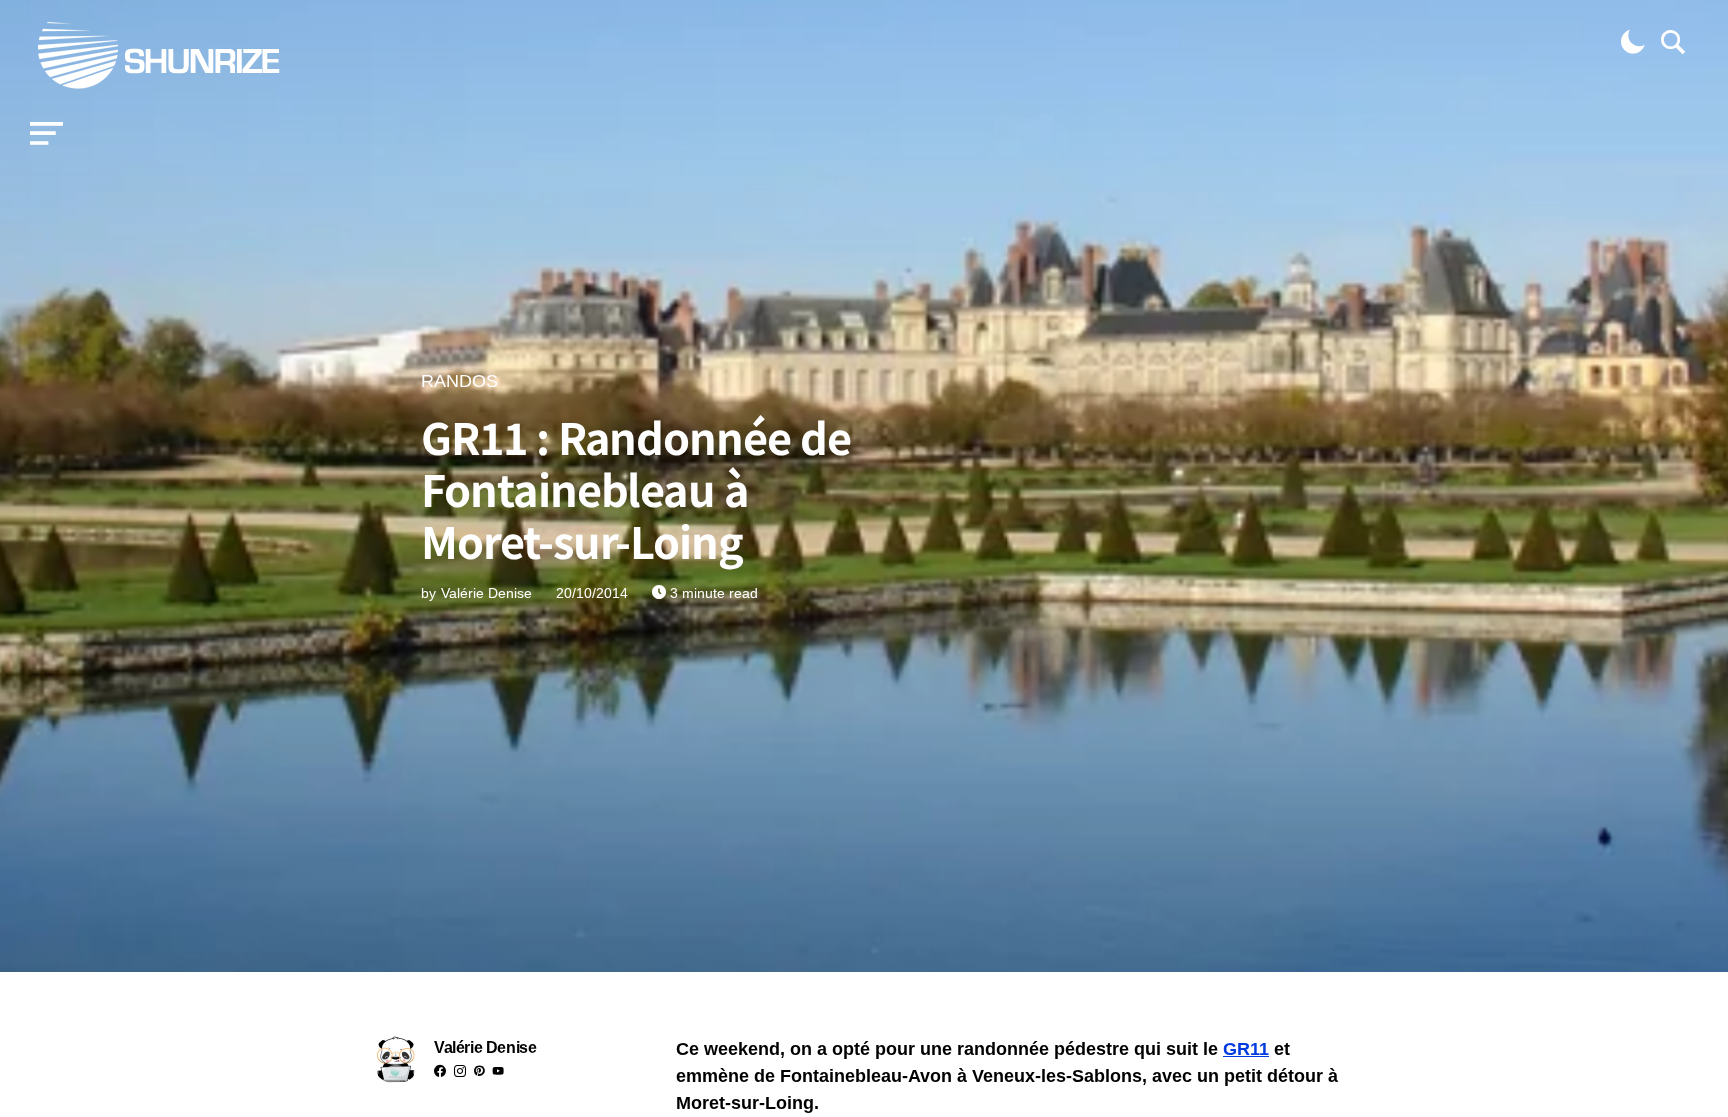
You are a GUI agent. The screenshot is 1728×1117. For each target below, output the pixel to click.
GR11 (1246, 1049)
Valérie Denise (485, 1047)
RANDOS (459, 381)
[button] (46, 134)
